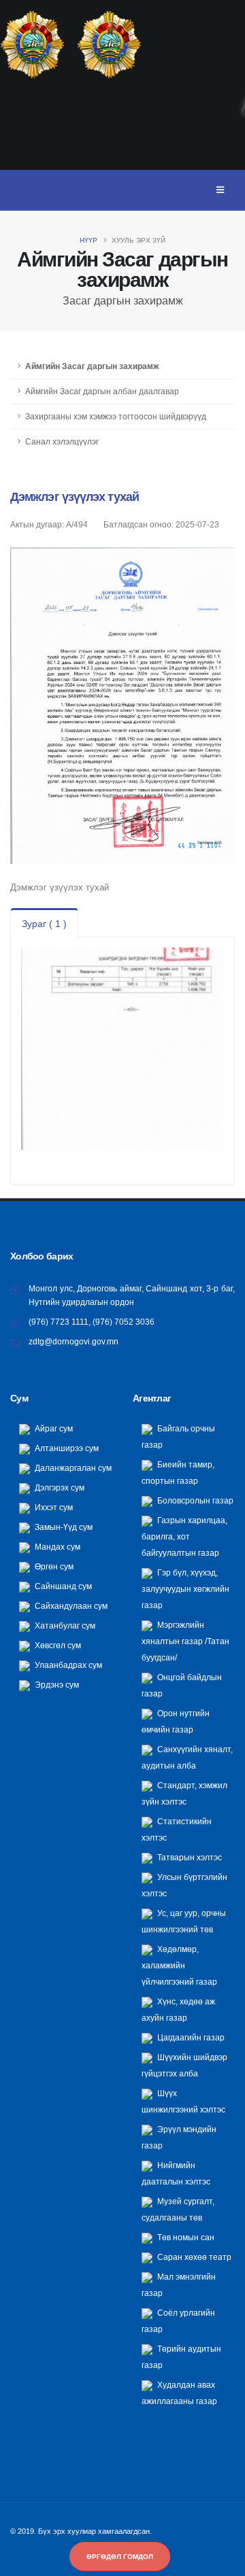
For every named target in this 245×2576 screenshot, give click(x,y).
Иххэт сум (53, 1507)
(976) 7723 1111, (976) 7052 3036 (92, 1322)
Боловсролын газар (194, 1500)
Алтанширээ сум (66, 1448)
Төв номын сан (185, 2237)
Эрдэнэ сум (56, 1685)
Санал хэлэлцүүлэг (62, 441)
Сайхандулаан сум (70, 1606)
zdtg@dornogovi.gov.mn (73, 1341)
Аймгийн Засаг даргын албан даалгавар (102, 391)
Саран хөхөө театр (193, 2257)
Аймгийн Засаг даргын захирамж (92, 366)
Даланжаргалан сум (72, 1468)
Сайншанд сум (62, 1586)
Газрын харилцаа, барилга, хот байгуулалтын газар (184, 1536)
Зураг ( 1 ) (44, 924)
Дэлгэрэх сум (59, 1487)
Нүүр (88, 240)
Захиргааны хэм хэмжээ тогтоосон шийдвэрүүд (116, 416)
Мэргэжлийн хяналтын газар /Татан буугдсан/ (185, 1641)
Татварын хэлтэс (189, 1857)
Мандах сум (56, 1547)
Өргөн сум (53, 1566)
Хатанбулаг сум (64, 1625)
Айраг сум (53, 1428)
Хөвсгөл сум (57, 1645)
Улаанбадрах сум (67, 1665)
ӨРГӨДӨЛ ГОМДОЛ (120, 2557)
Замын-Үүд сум (63, 1527)
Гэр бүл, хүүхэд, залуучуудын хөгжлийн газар (185, 1589)
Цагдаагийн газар (190, 2037)
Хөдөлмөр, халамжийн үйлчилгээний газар (179, 1965)
